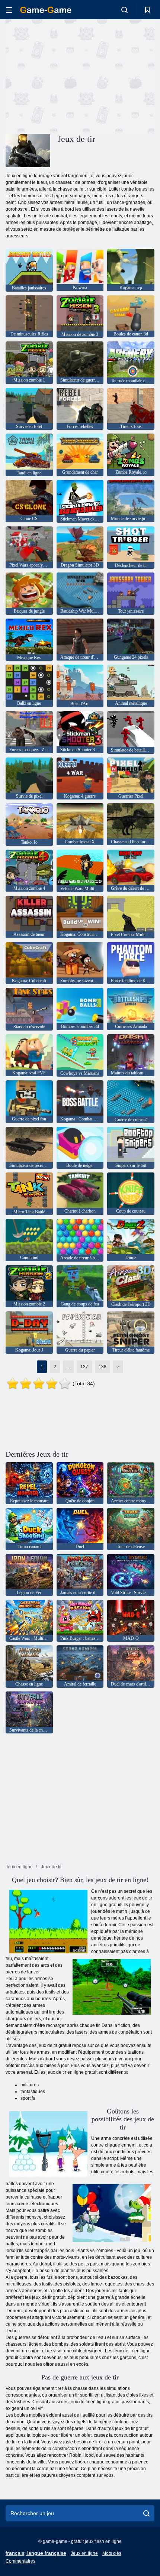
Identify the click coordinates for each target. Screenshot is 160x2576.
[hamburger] (9, 10)
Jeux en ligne (84, 2553)
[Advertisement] (68, 75)
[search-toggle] (124, 10)
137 (84, 1367)
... (68, 1367)
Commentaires (20, 2561)
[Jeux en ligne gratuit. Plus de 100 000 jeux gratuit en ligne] (46, 10)
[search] (146, 2513)
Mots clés (112, 2553)
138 (103, 1367)
